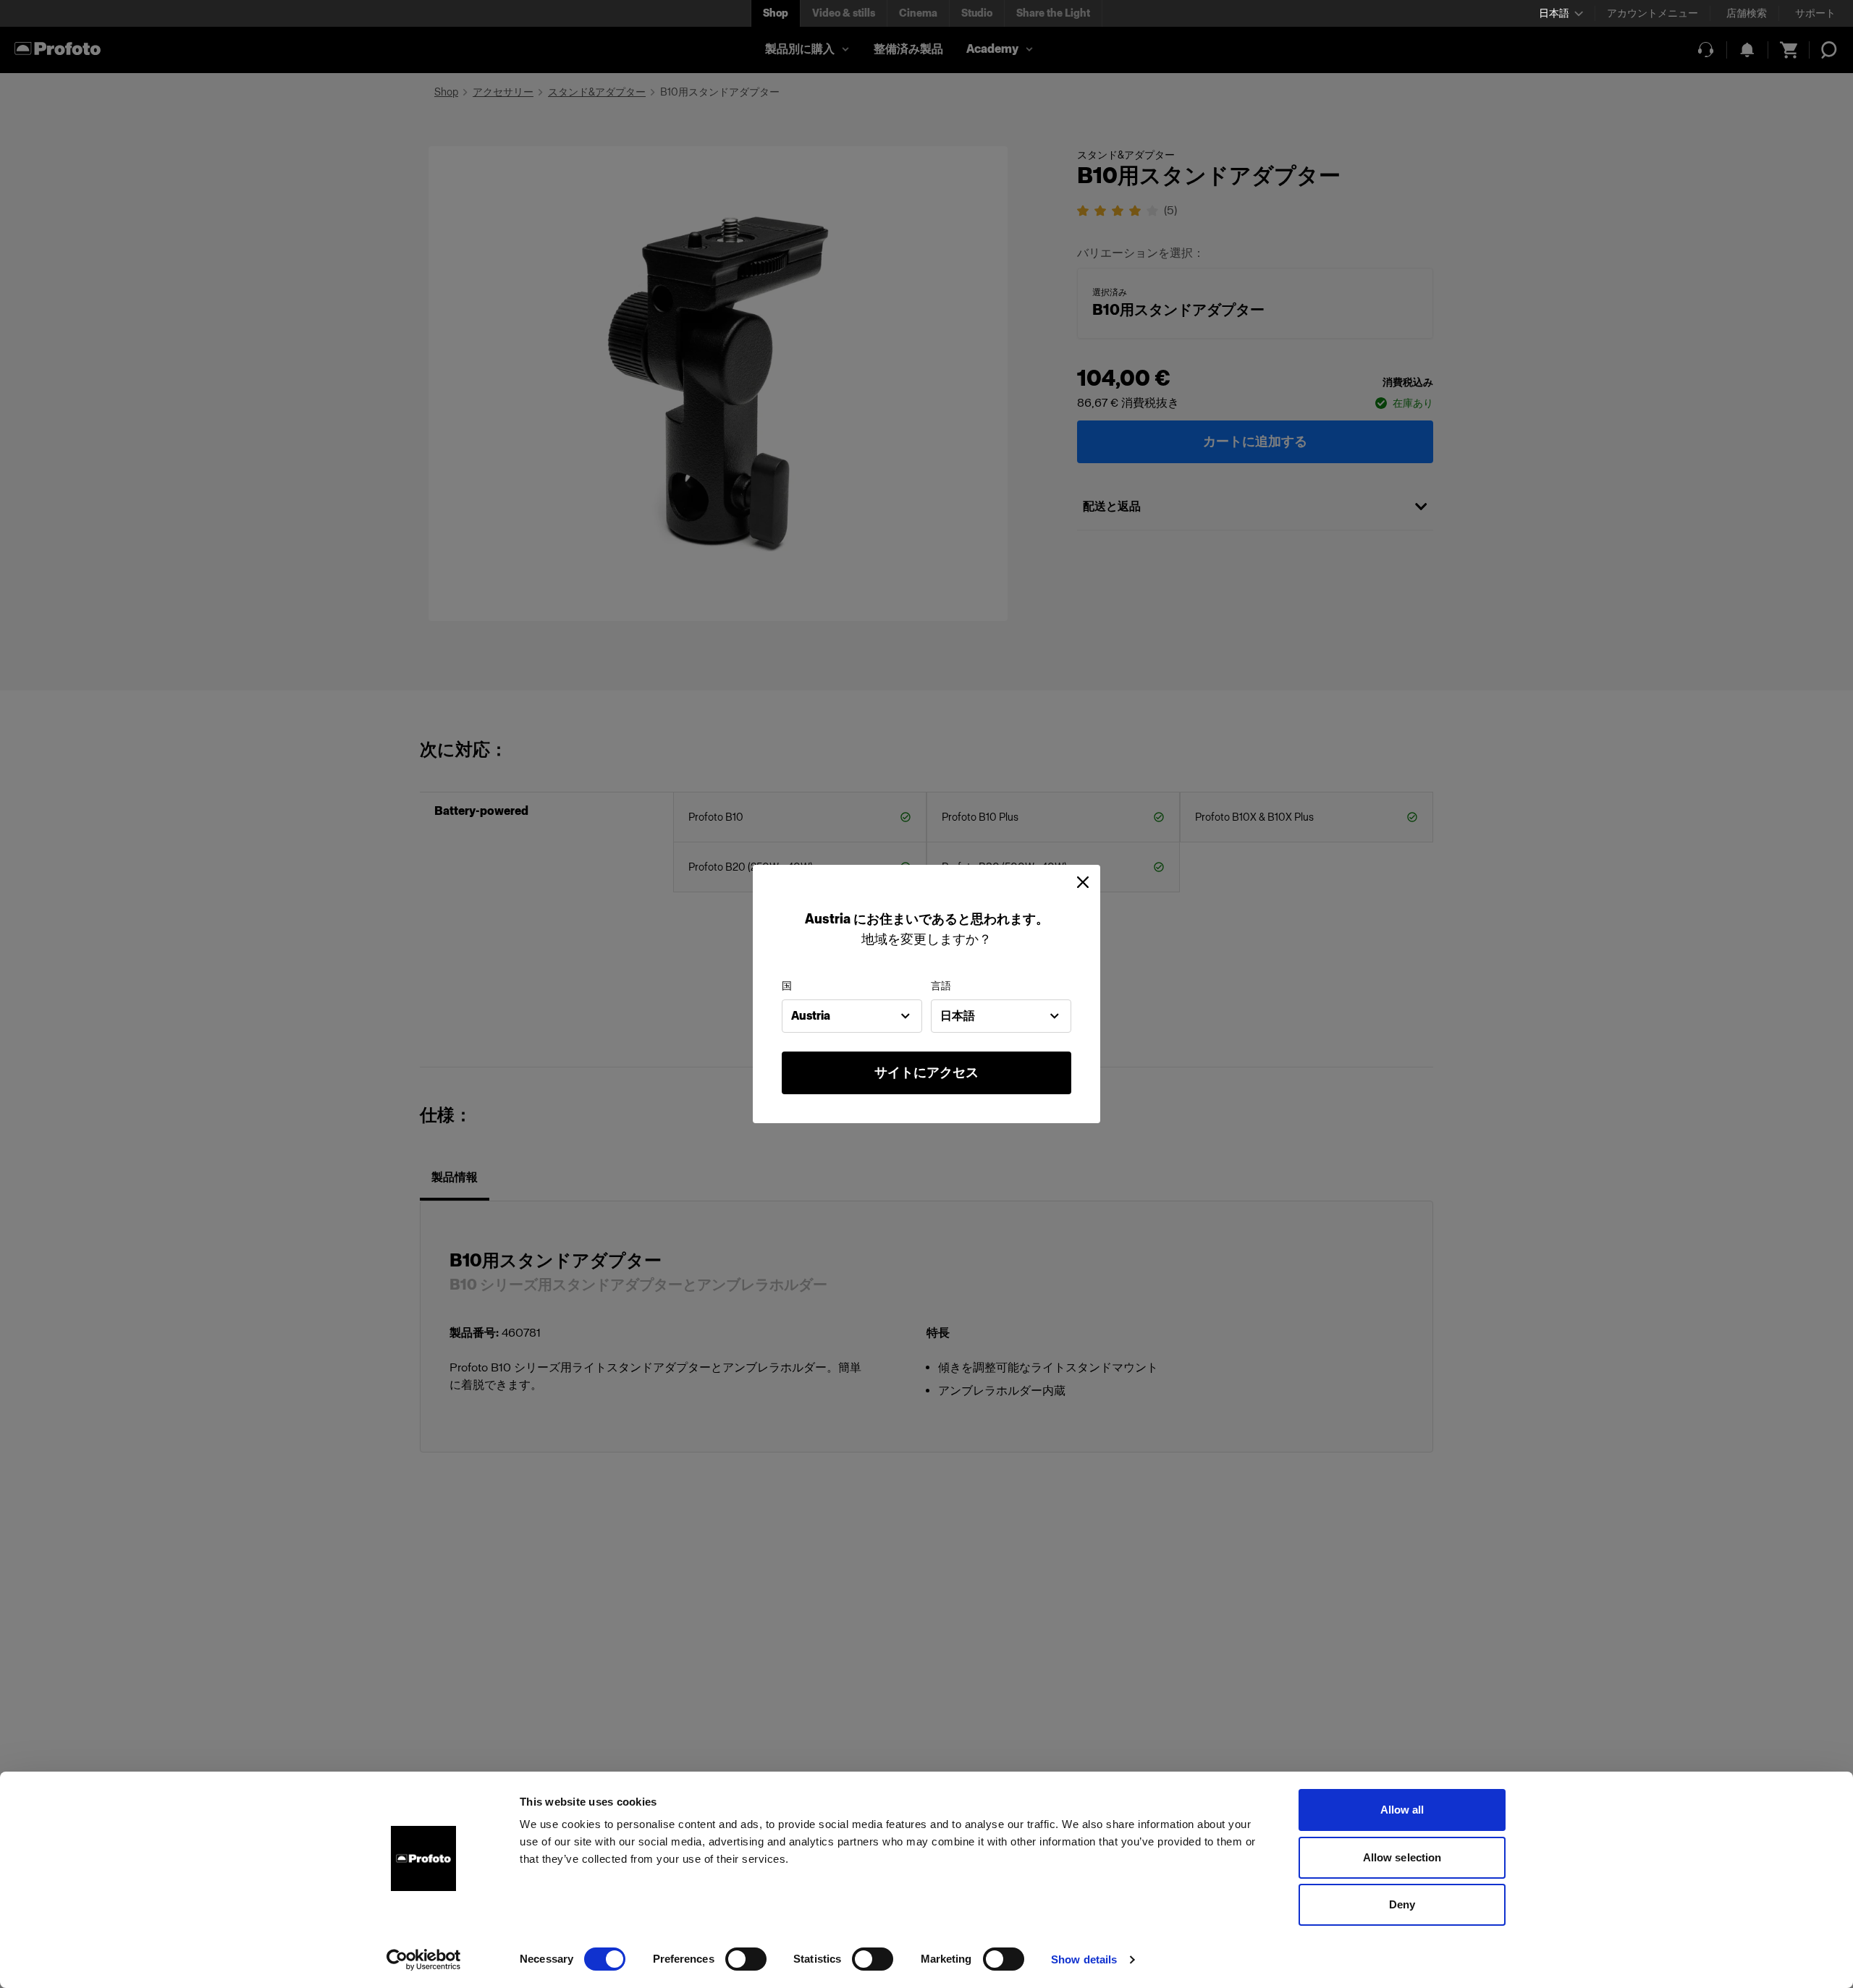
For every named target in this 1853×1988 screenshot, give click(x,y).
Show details (1084, 1959)
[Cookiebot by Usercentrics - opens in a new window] (424, 1960)
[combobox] (852, 1016)
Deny (1402, 1904)
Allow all (1402, 1810)
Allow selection (1402, 1857)
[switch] (746, 1959)
